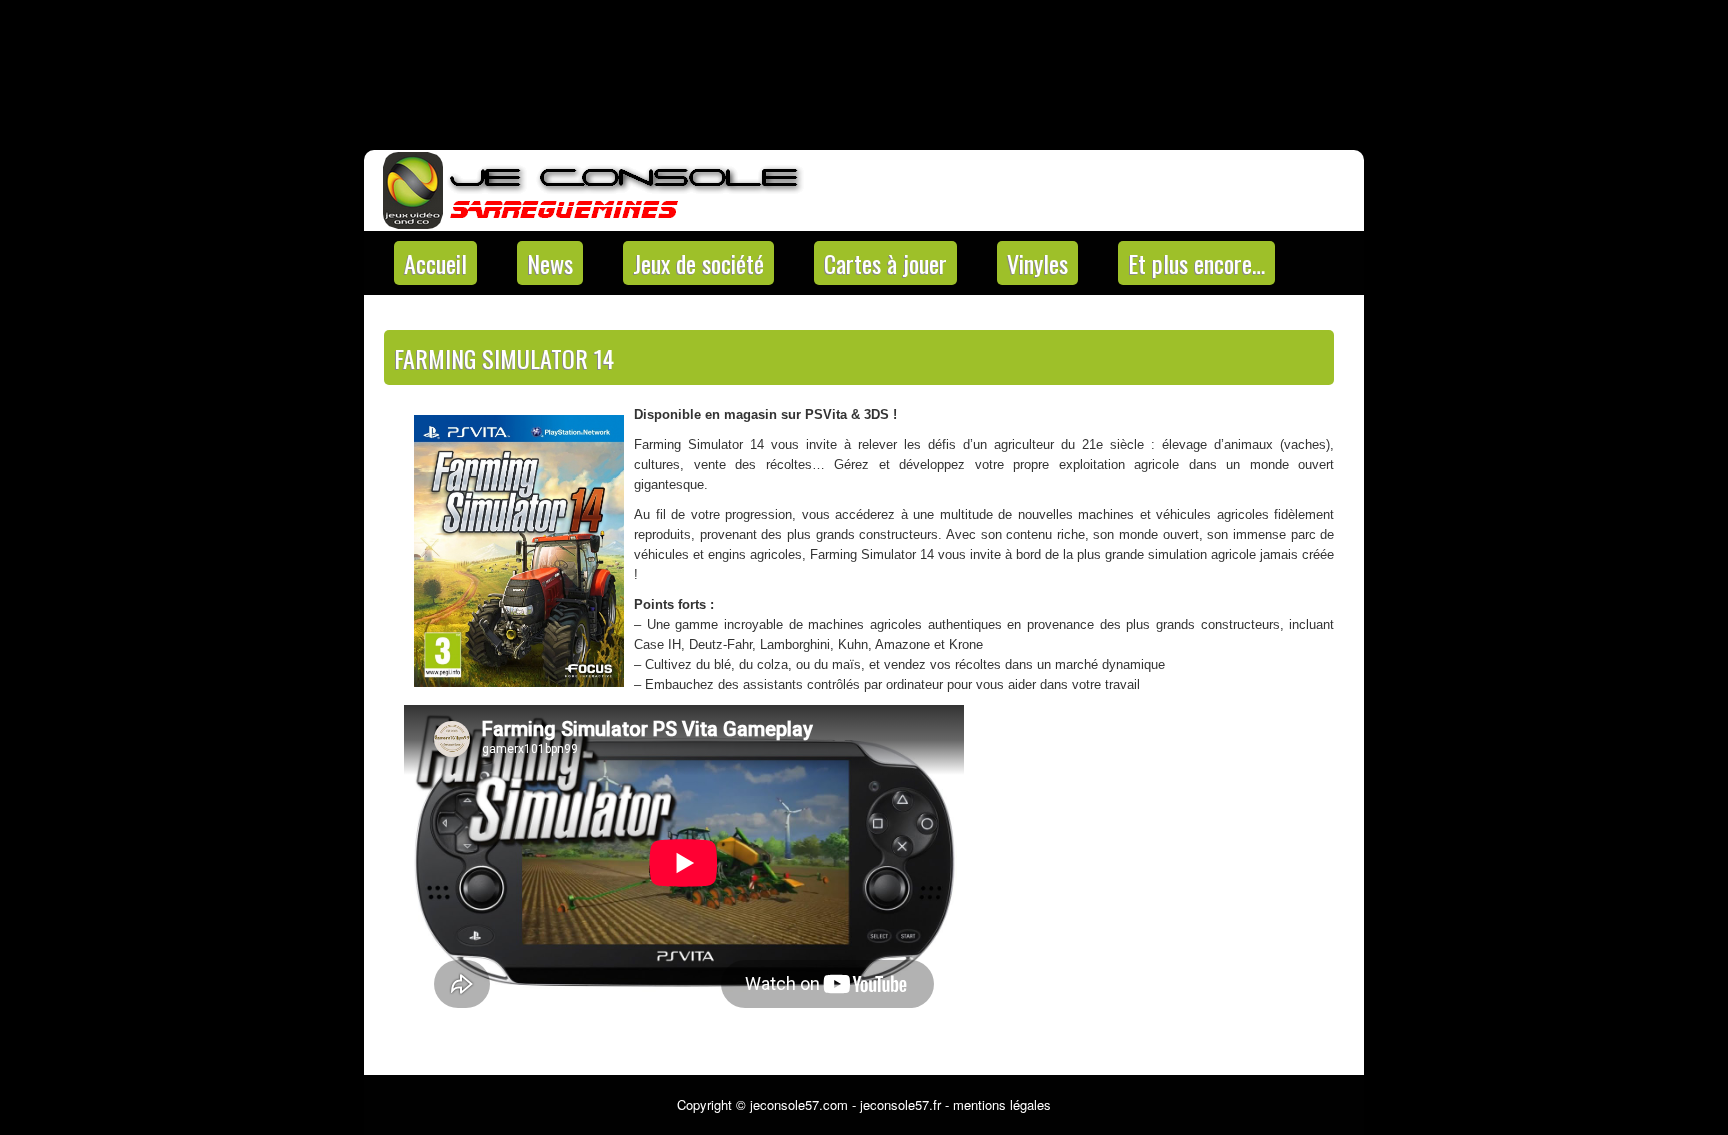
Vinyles (1037, 263)
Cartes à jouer (885, 263)
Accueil (435, 263)
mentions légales (1002, 1104)
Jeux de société (698, 263)
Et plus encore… (1196, 263)
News (550, 263)
